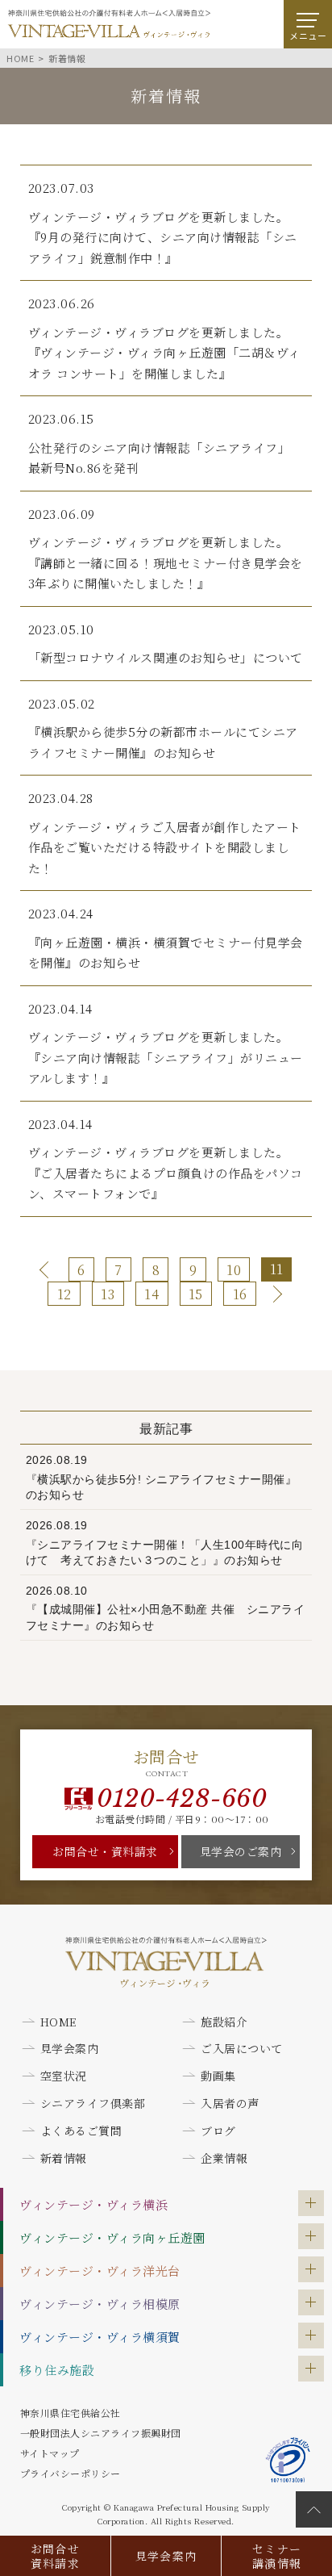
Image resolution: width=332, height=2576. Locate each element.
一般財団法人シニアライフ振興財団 (101, 2433)
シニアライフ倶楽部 (93, 2103)
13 (108, 1294)
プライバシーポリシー (71, 2473)
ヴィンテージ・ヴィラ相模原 (100, 2304)
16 (240, 1294)
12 (64, 1294)
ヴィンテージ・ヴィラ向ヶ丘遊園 (112, 2237)
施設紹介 (224, 2022)
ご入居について (242, 2048)
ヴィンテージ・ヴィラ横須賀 (100, 2337)
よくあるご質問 (81, 2131)
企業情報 (224, 2158)
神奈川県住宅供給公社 (71, 2413)
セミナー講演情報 (277, 2556)
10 (234, 1270)
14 (151, 1294)
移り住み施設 (57, 2370)
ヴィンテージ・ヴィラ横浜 (93, 2204)
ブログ (218, 2131)
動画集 (218, 2076)
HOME (59, 2022)
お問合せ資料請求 (56, 2556)
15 (196, 1294)
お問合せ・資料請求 (105, 1851)
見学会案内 (166, 2556)
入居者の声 (230, 2103)
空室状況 (64, 2076)
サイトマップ (50, 2453)
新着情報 (64, 2158)
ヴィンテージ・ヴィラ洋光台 (100, 2271)
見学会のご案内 (241, 1851)
